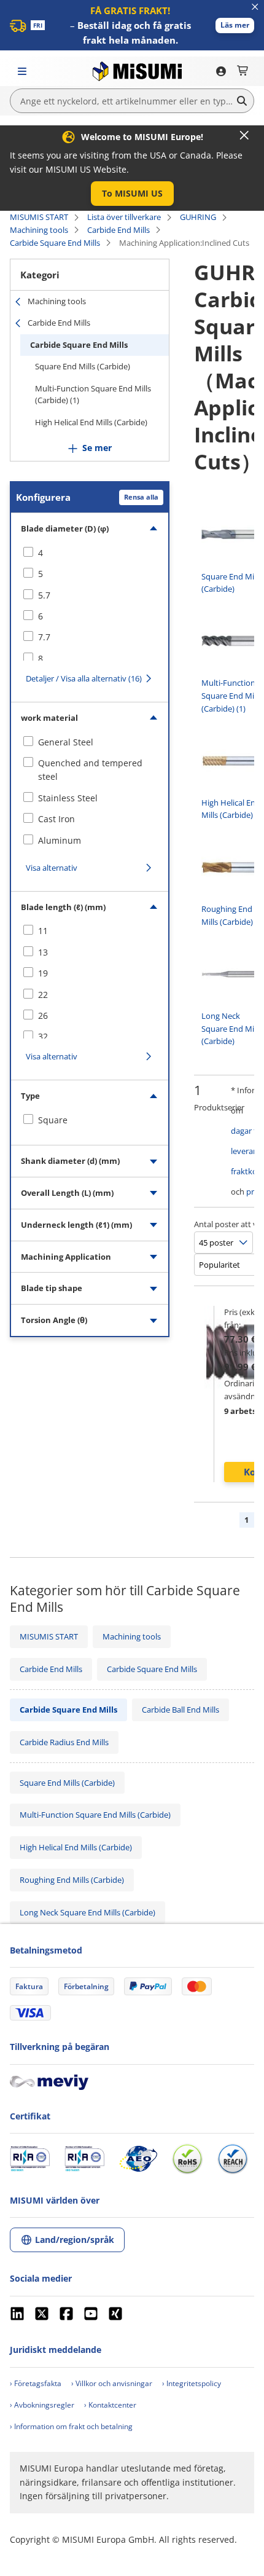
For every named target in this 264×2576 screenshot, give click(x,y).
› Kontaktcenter (110, 2405)
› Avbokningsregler (42, 2405)
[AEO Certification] (138, 2159)
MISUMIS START (39, 217)
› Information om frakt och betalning (71, 2426)
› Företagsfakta (36, 2383)
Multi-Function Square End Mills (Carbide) (95, 1815)
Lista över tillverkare (124, 217)
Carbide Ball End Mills (181, 1710)
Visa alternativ (52, 868)
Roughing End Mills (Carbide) (72, 1880)
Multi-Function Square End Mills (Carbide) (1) (93, 395)
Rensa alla (141, 497)
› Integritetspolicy (192, 2383)
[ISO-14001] (84, 2159)
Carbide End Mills (118, 230)
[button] (235, 26)
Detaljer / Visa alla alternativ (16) (84, 678)
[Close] (244, 135)
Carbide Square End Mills (55, 243)
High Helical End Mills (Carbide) (91, 422)
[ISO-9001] (30, 2159)
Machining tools (39, 230)
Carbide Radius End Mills (64, 1742)
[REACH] (233, 2159)
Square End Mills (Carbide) (83, 366)
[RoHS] (187, 2159)
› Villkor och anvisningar (112, 2383)
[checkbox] (90, 553)
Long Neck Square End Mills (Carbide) (87, 1912)
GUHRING (198, 217)
